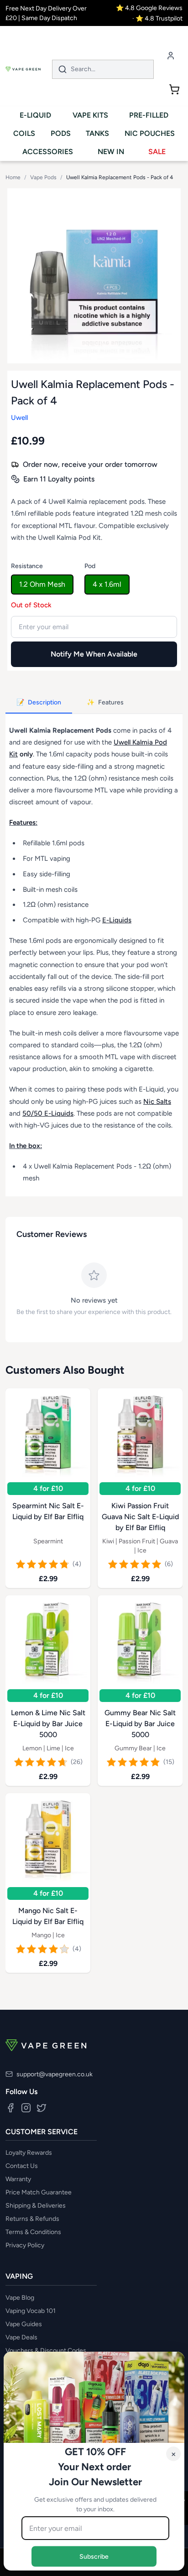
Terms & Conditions (33, 2232)
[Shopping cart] (174, 89)
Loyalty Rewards (29, 2153)
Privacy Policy (25, 2245)
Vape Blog (20, 2298)
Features (105, 702)
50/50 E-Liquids (48, 1113)
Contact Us (22, 2166)
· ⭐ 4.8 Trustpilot (157, 18)
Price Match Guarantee (39, 2192)
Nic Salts (157, 1102)
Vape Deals (21, 2337)
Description (39, 702)
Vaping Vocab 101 (31, 2311)
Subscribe (94, 2556)
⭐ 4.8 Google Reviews (149, 8)
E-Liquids (117, 920)
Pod (90, 566)
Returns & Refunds (32, 2219)
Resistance (27, 566)
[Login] (171, 55)
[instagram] (26, 2108)
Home (13, 177)
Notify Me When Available (94, 654)
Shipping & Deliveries (36, 2206)
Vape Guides (24, 2324)
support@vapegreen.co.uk (55, 2074)
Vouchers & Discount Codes (46, 2351)
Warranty (18, 2179)
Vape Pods (43, 177)
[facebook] (10, 2108)
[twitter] (42, 2108)
